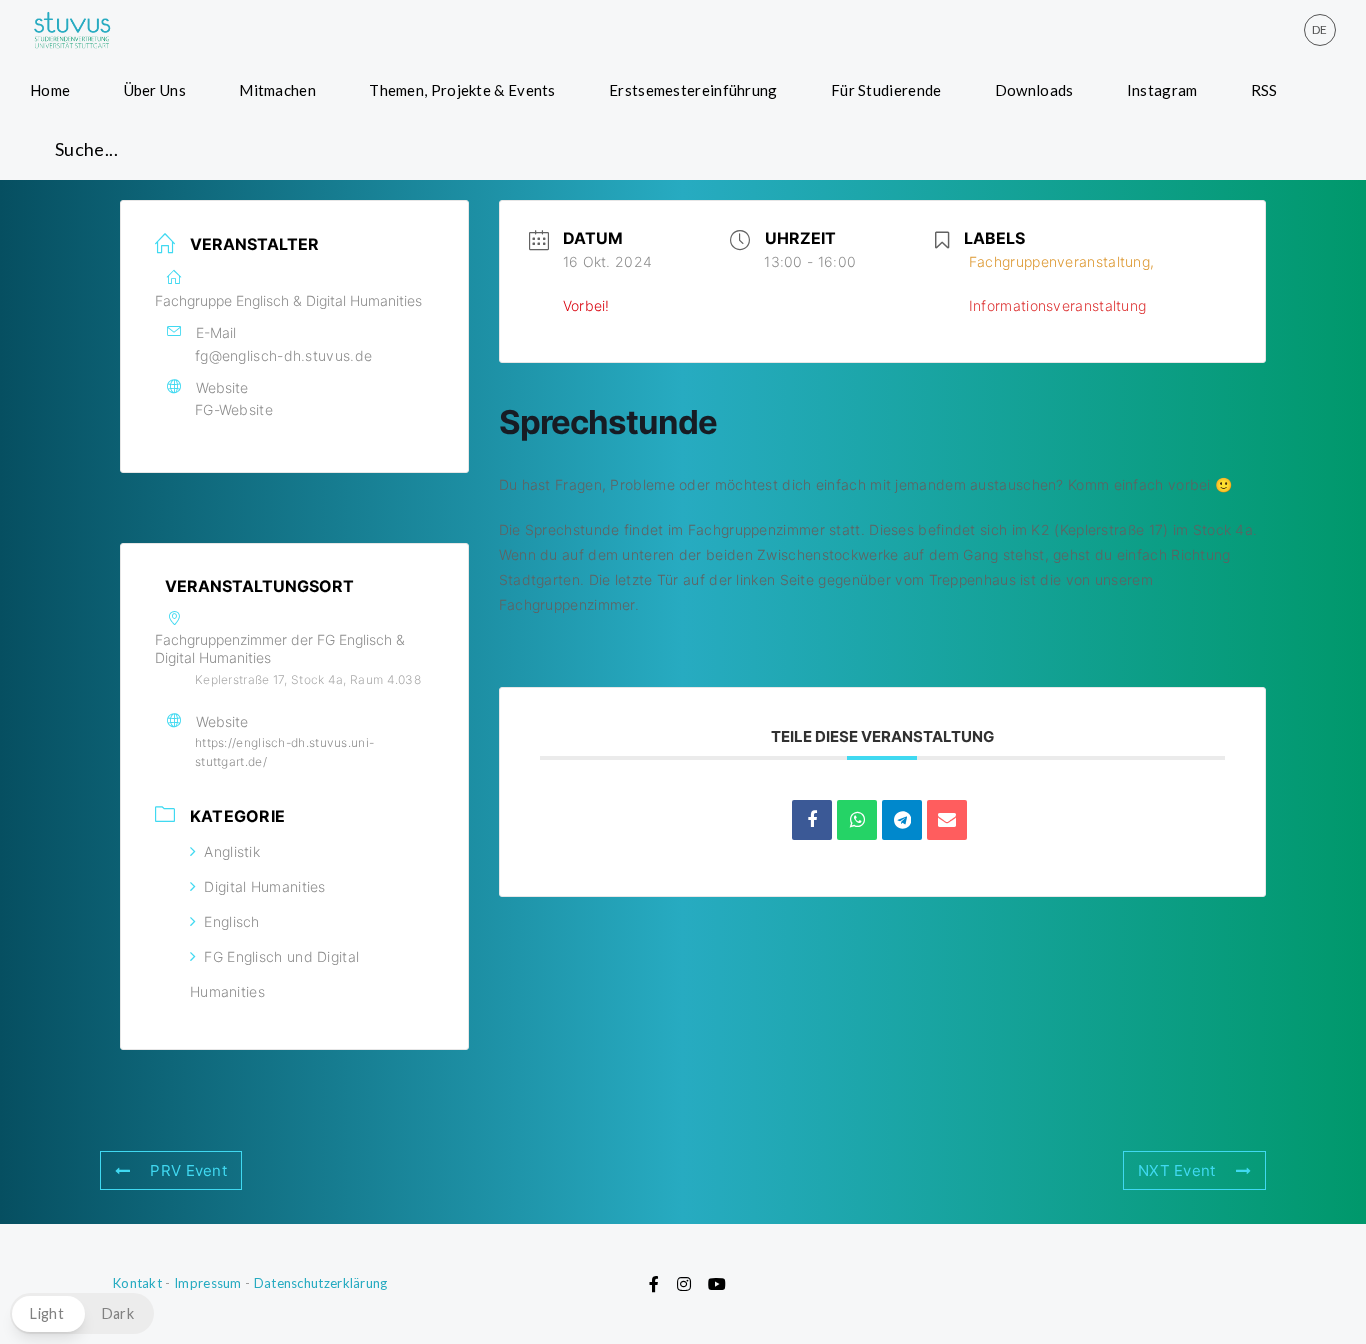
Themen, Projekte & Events (462, 90)
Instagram (1162, 90)
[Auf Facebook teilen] (812, 820)
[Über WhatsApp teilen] (857, 820)
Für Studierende (886, 90)
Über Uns (155, 90)
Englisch (231, 921)
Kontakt (137, 1283)
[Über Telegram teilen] (902, 820)
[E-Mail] (947, 820)
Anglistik (232, 851)
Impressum (208, 1283)
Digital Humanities (264, 886)
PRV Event (188, 1170)
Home (50, 90)
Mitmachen (277, 90)
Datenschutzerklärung (321, 1283)
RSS (1264, 90)
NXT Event (1177, 1170)
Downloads (1034, 90)
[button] (82, 1313)
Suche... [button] (86, 149)
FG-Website (234, 409)
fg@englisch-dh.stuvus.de (283, 355)
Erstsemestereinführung (693, 90)
